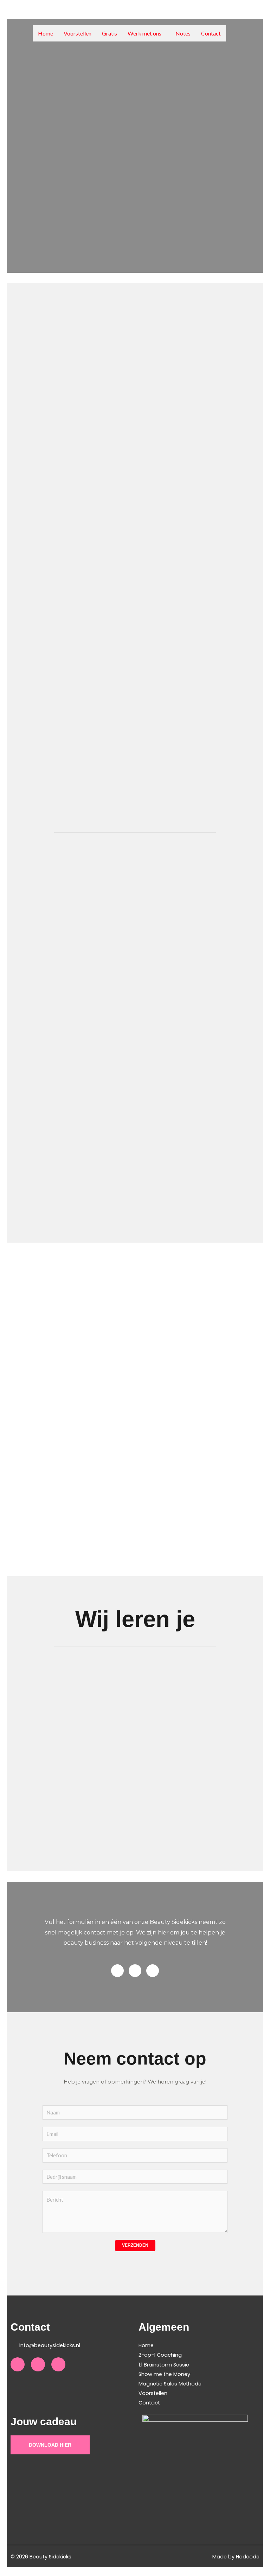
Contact (211, 33)
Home (46, 33)
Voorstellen (78, 33)
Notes (183, 33)
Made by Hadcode (236, 2557)
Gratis (110, 33)
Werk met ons (144, 33)
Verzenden (135, 2245)
